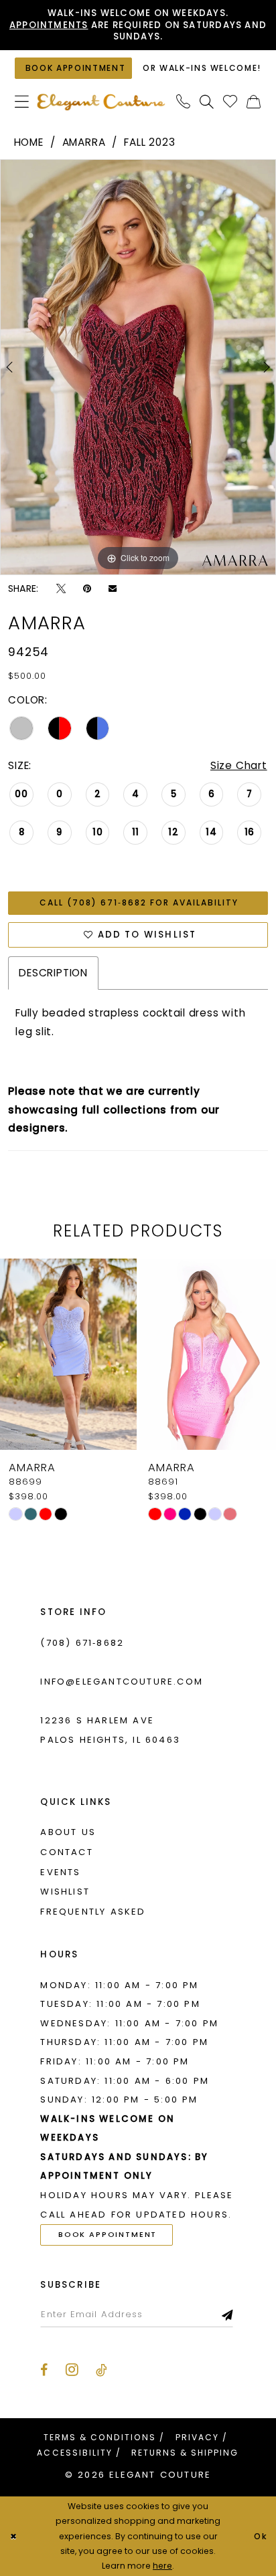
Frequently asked (93, 1912)
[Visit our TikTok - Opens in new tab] (101, 2371)
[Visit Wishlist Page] (231, 102)
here (162, 2566)
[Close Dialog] (13, 2536)
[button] (22, 102)
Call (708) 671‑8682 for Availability (139, 902)
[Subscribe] (228, 2314)
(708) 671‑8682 (82, 1643)
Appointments (49, 25)
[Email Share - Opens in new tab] (113, 588)
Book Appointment (108, 2234)
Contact (66, 1852)
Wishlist (65, 1892)
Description (53, 973)
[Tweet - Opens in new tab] (61, 588)
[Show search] (207, 102)
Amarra (84, 142)
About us (68, 1832)
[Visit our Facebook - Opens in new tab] (44, 2371)
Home (29, 142)
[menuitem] (22, 102)
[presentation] (68, 1354)
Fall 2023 (149, 142)
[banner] (101, 102)
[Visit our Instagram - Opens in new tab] (72, 2370)
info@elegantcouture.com (122, 1682)
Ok (261, 2536)
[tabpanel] (138, 367)
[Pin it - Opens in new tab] (87, 588)
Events (60, 1872)
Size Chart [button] (239, 765)
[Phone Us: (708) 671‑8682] (183, 102)
